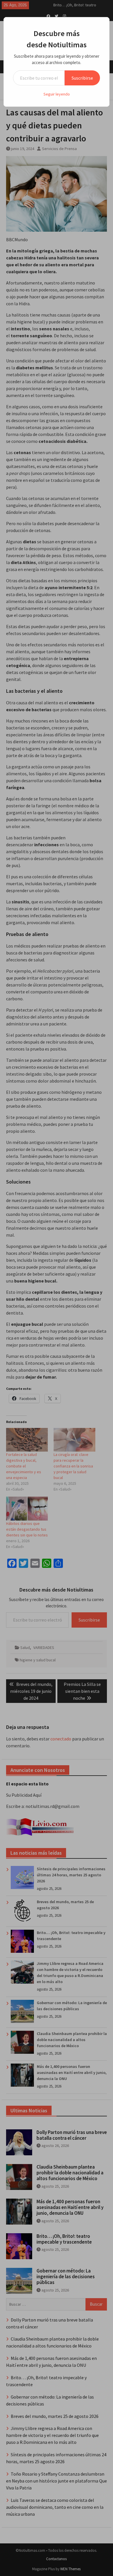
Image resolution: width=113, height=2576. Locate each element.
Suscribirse (82, 78)
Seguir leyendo (57, 94)
